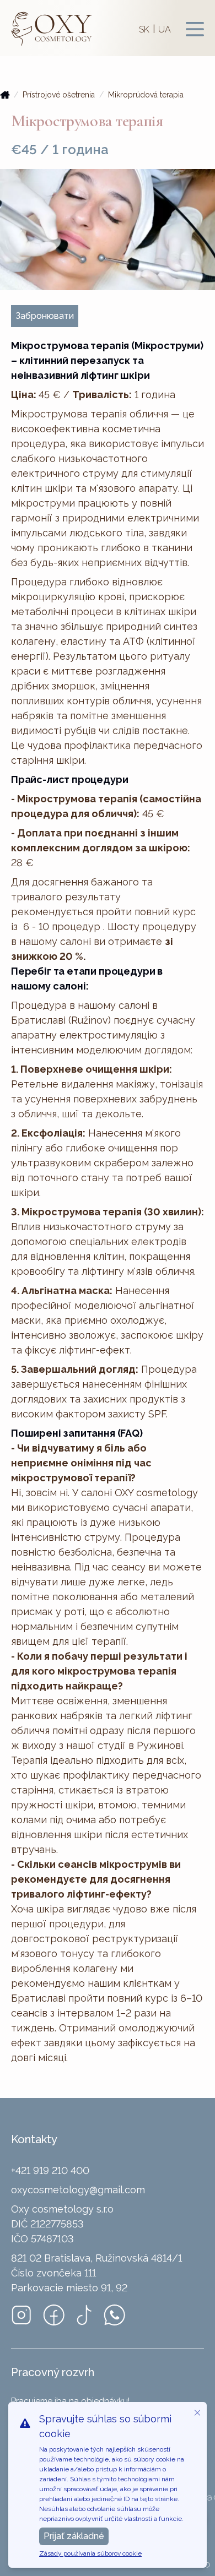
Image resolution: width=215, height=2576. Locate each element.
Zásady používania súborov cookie (90, 2553)
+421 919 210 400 (50, 2170)
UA (165, 29)
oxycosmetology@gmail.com (78, 2190)
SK (144, 29)
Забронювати (45, 316)
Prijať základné (74, 2536)
